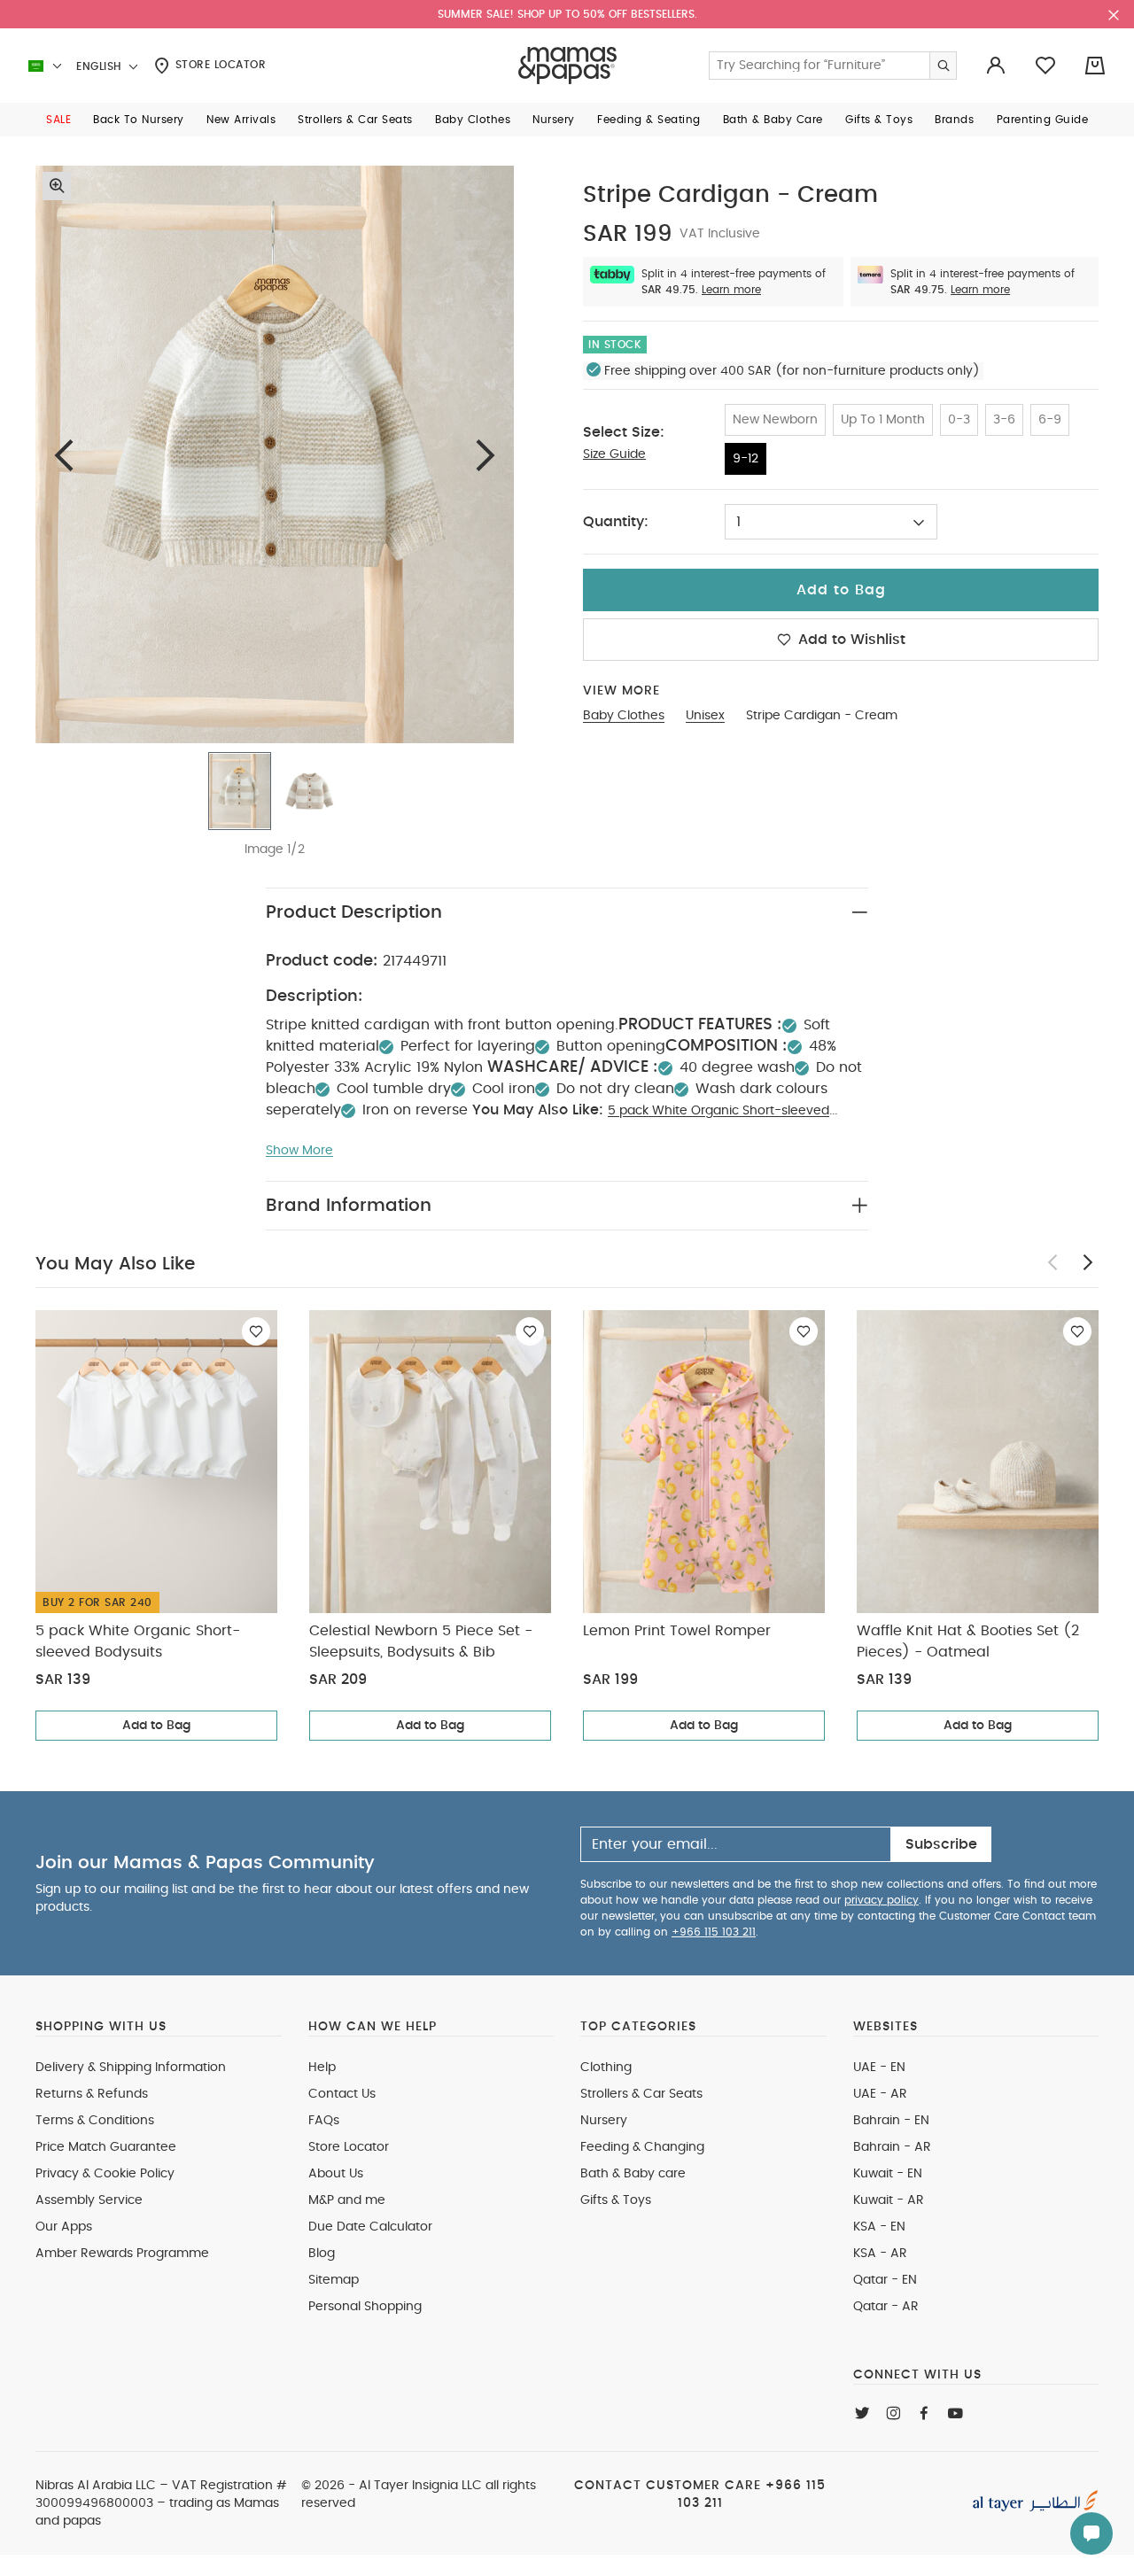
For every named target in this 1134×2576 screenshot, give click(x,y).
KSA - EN (879, 2227)
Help (322, 2068)
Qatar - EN (885, 2280)
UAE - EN (879, 2068)
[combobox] (831, 522)
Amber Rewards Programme (122, 2254)
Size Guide (614, 454)
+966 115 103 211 (714, 1932)
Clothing (606, 2068)
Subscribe (941, 1844)
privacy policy (882, 1900)
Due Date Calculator (370, 2227)
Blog (322, 2254)
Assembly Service (89, 2200)
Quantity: (616, 522)
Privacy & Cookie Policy (105, 2174)
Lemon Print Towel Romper (677, 1631)
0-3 (959, 420)
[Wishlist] (256, 1331)
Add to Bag (156, 1726)
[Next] (485, 455)
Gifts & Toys (616, 2200)
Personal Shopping (365, 2307)
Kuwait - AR (889, 2200)
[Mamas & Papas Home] (567, 66)
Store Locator (218, 65)
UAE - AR (880, 2094)
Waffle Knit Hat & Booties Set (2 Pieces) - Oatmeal (968, 1641)
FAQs (324, 2121)
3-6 (1004, 420)
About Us (336, 2174)
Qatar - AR (886, 2307)
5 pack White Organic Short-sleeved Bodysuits (138, 1641)
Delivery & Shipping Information (131, 2068)
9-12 (746, 459)
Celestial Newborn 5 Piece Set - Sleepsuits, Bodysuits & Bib (421, 1641)
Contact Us (342, 2094)
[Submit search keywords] (943, 66)
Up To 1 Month (883, 420)
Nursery (604, 2121)
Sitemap (334, 2280)
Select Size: (624, 432)
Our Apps (64, 2227)
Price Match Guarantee (106, 2147)
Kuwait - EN (888, 2174)
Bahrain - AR (892, 2147)
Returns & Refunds (92, 2094)
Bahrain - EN (891, 2121)
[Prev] (64, 455)
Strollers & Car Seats (641, 2094)
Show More (299, 1151)
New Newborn (775, 420)
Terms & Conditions (95, 2121)
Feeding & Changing (642, 2147)
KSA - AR (880, 2254)
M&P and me (347, 2200)
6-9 (1050, 420)
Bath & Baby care (633, 2174)
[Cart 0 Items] (1095, 66)
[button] (58, 120)
